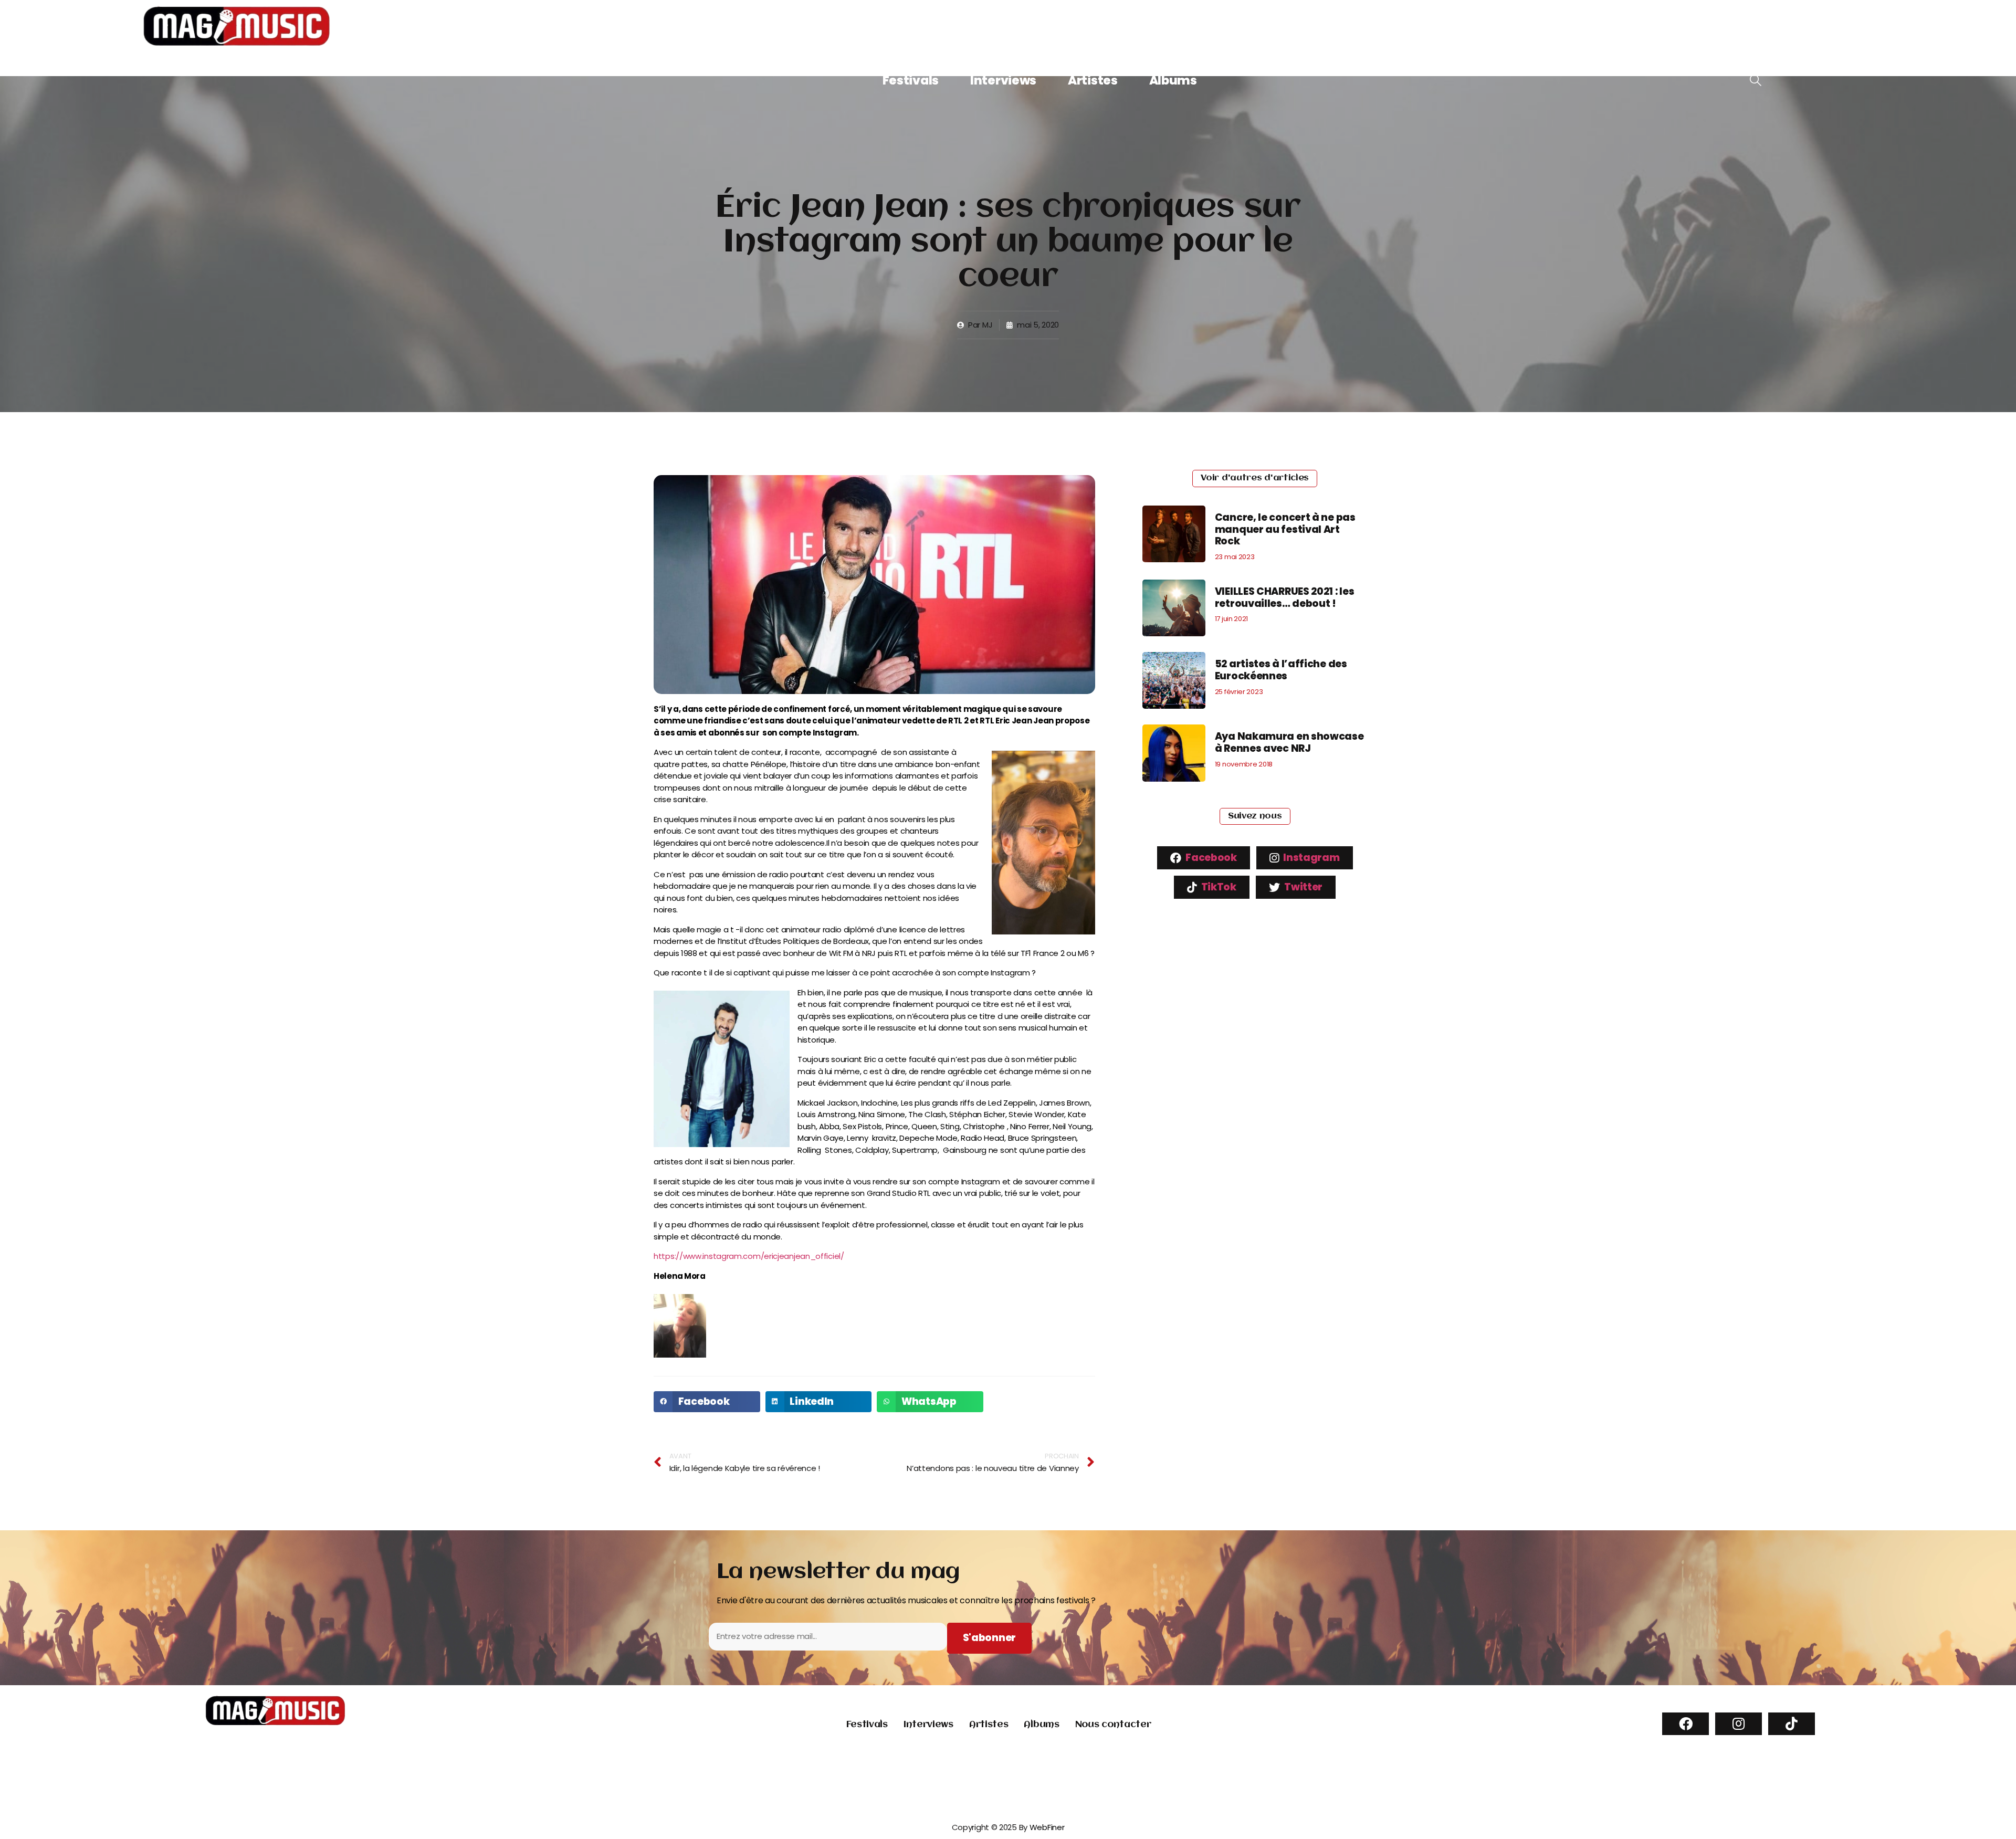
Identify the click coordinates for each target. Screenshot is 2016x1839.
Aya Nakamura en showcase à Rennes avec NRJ (1289, 742)
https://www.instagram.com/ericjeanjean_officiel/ (749, 1256)
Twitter (1303, 887)
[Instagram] (1739, 1724)
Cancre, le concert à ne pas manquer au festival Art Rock (1285, 529)
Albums (1173, 80)
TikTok (1218, 887)
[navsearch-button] (1756, 81)
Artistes (1093, 80)
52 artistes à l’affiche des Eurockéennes (1281, 670)
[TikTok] (1792, 1724)
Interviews (1003, 80)
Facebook (1210, 858)
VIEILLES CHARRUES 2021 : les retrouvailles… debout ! (1285, 597)
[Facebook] (1686, 1724)
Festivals (911, 80)
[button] (707, 1402)
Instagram (1311, 858)
